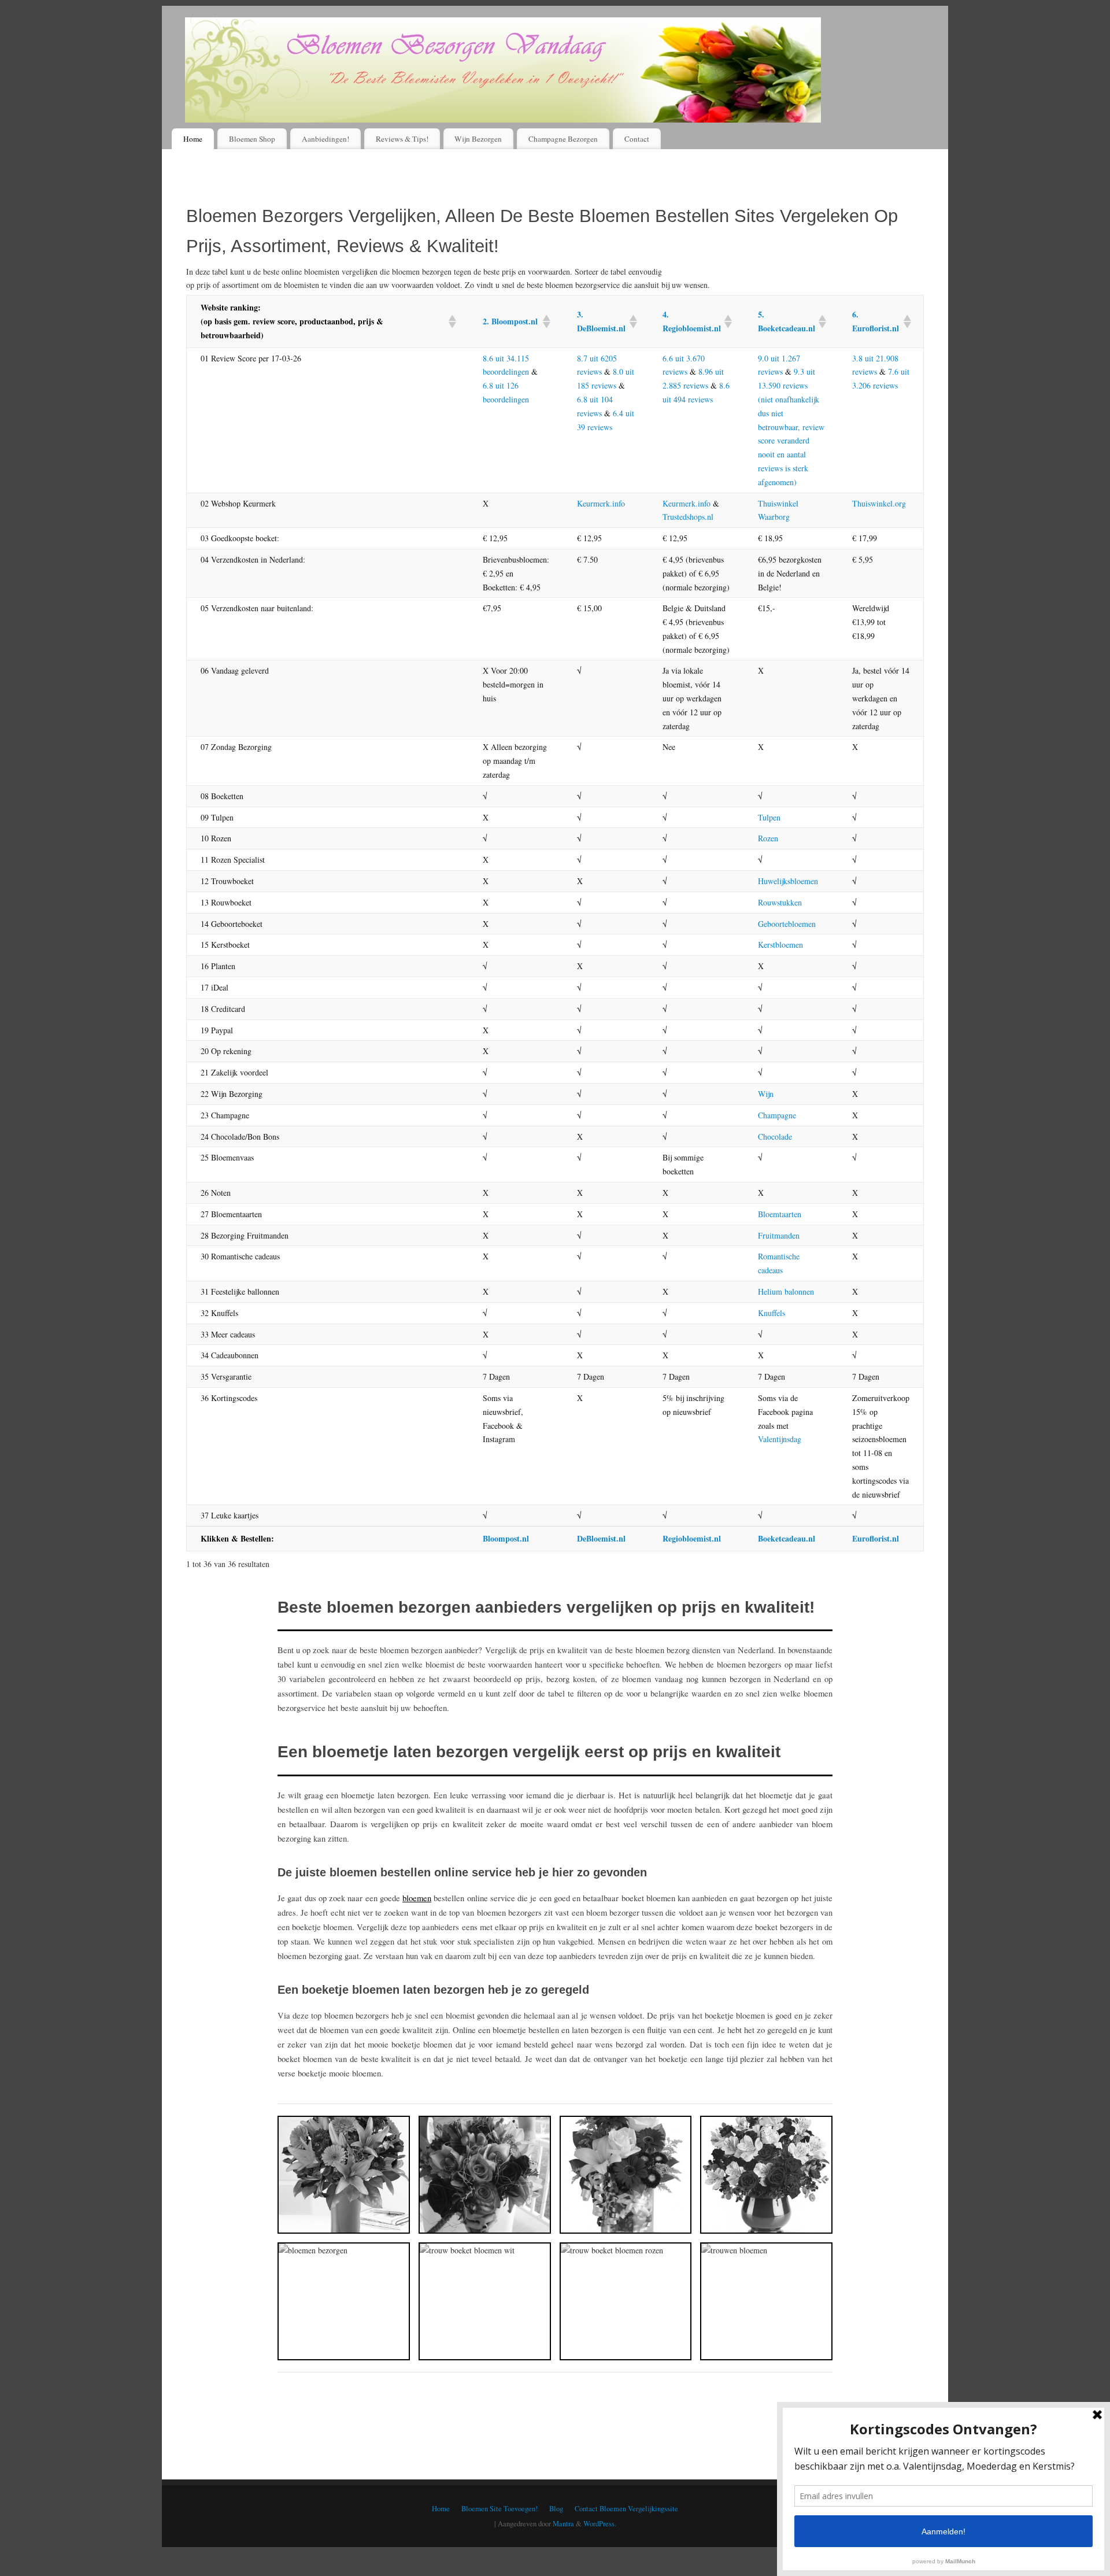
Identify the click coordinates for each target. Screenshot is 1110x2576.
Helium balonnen (786, 1291)
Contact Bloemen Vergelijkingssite (626, 2509)
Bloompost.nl (506, 1538)
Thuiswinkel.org (879, 503)
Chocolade (775, 1137)
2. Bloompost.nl (510, 321)
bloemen (417, 1898)
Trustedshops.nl (688, 517)
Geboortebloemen (787, 924)
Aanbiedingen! (325, 139)
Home (193, 139)
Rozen (768, 838)
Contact (637, 139)
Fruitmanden (779, 1235)
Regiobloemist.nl (692, 1538)
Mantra (563, 2524)
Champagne (777, 1115)
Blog (556, 2509)
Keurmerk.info (601, 503)
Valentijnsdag (780, 1439)
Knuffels (772, 1313)
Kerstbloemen (780, 945)
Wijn (766, 1094)
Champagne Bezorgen (563, 139)
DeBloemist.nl (601, 1538)
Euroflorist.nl (876, 1538)
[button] (452, 321)
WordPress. (600, 2524)
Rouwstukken (780, 902)
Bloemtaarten (780, 1214)
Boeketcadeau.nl (787, 1538)
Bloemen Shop (252, 139)
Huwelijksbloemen (788, 881)
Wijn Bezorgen (478, 139)
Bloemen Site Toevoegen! (499, 2509)
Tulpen (769, 817)
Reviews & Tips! (402, 139)
